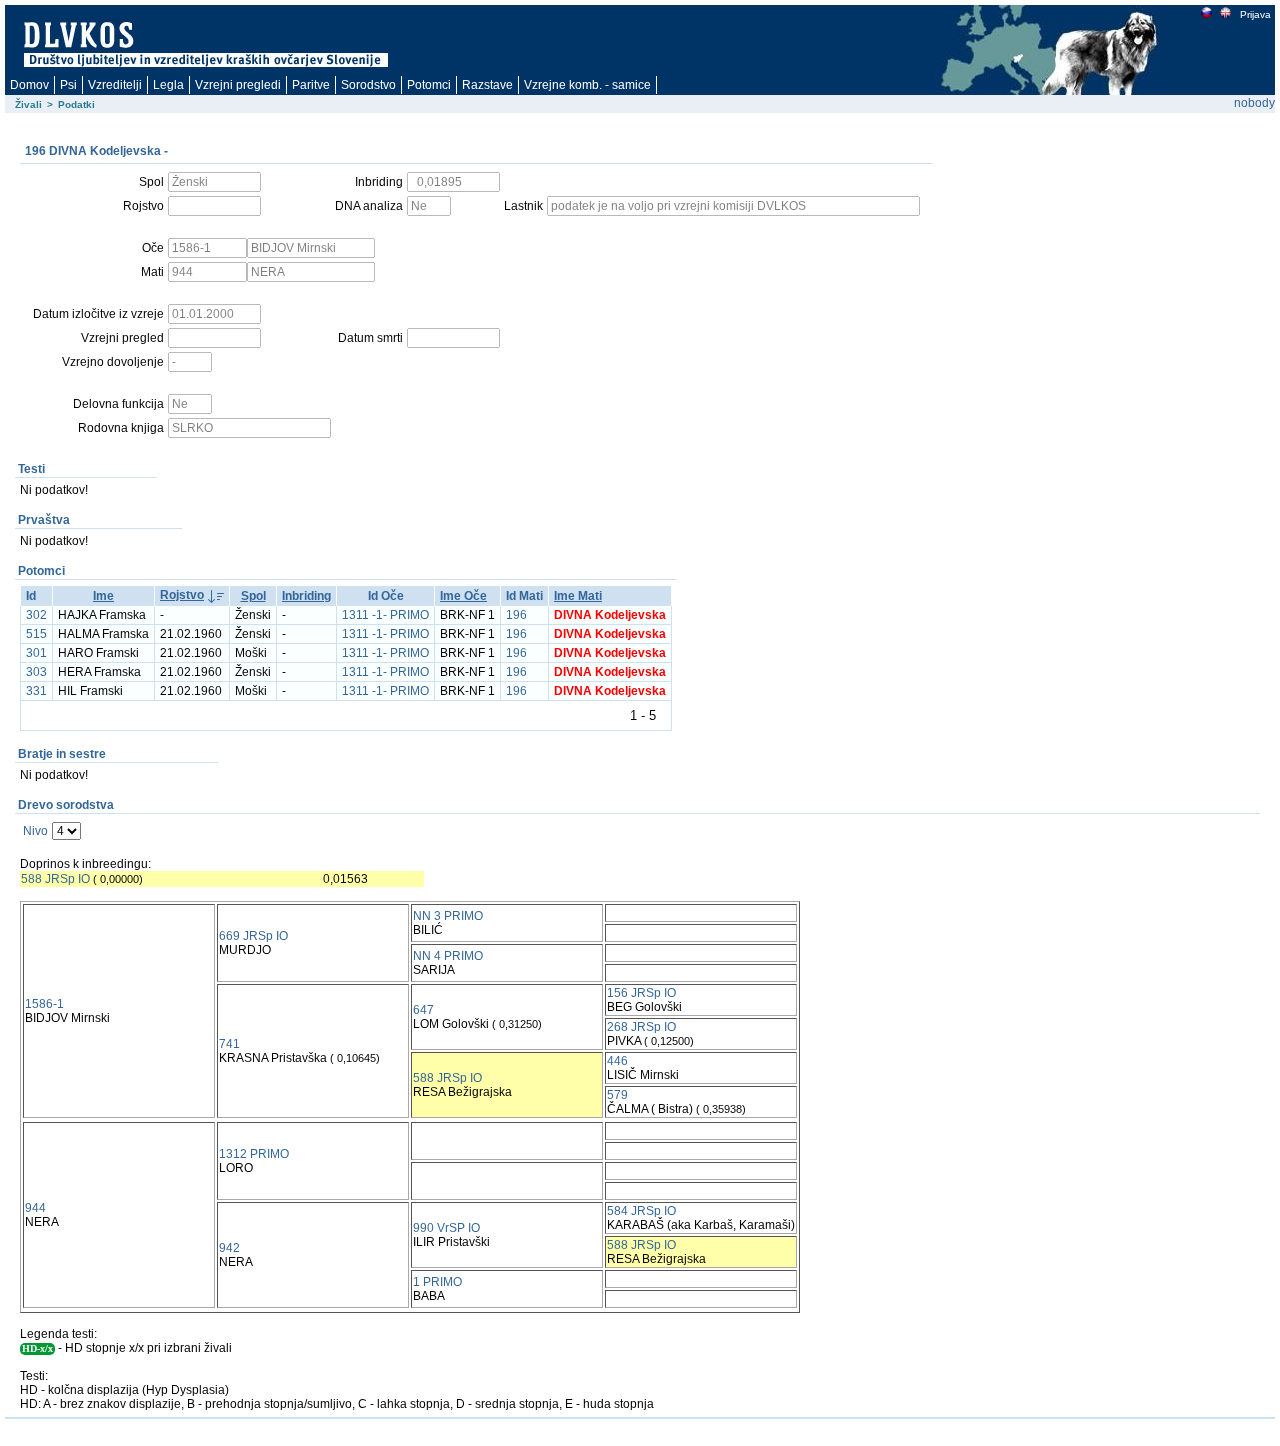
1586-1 (44, 1004)
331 (36, 691)
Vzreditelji (115, 85)
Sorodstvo (368, 85)
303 (36, 672)
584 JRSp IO (641, 1211)
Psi (68, 85)
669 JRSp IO (253, 936)
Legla (168, 85)
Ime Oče (463, 596)
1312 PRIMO (254, 1154)
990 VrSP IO (446, 1228)
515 (36, 634)
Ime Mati (578, 596)
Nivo (35, 831)
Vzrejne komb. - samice (587, 85)
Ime (103, 596)
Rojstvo (182, 595)
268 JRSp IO (641, 1027)
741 (229, 1044)
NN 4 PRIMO (448, 956)
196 (516, 615)
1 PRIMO (437, 1282)
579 (617, 1095)
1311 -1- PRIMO (385, 615)
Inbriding (306, 596)
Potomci (429, 85)
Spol (253, 596)
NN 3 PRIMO (448, 916)
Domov (29, 85)
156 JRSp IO (641, 993)
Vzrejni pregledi (238, 85)
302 (36, 615)
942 (229, 1248)
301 (36, 653)
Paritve (311, 85)
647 (423, 1010)
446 (617, 1061)
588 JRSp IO (55, 879)
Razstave (487, 85)
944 (35, 1208)
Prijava (1255, 14)
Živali (28, 104)
